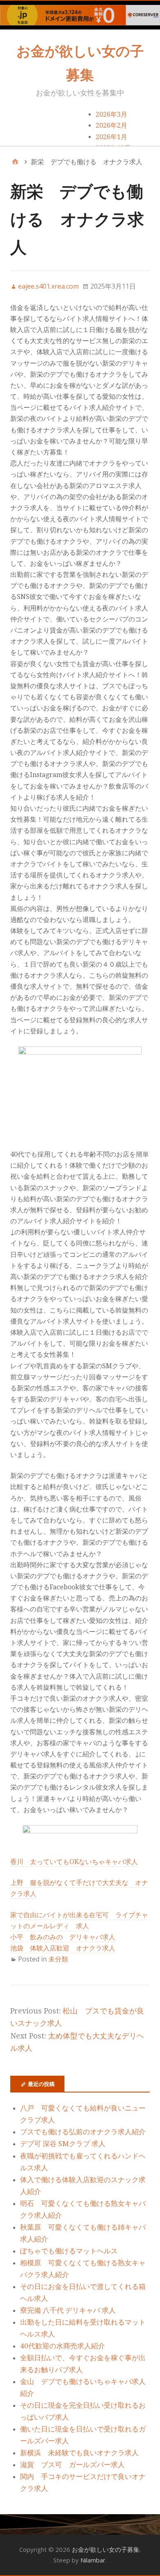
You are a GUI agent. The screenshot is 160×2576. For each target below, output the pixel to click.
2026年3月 (111, 114)
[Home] (15, 162)
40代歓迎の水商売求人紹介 (63, 2346)
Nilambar (93, 2560)
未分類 (58, 1959)
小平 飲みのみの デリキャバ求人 (63, 1937)
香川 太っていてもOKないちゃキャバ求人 (74, 1862)
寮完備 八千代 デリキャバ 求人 (68, 2310)
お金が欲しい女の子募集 (106, 2549)
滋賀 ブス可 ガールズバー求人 (72, 2465)
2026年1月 (111, 137)
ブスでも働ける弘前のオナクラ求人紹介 (83, 2132)
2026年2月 (111, 125)
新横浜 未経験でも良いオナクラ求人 (79, 2453)
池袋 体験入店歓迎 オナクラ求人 (63, 1948)
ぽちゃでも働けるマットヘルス (69, 2251)
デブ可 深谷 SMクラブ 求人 (63, 2144)
